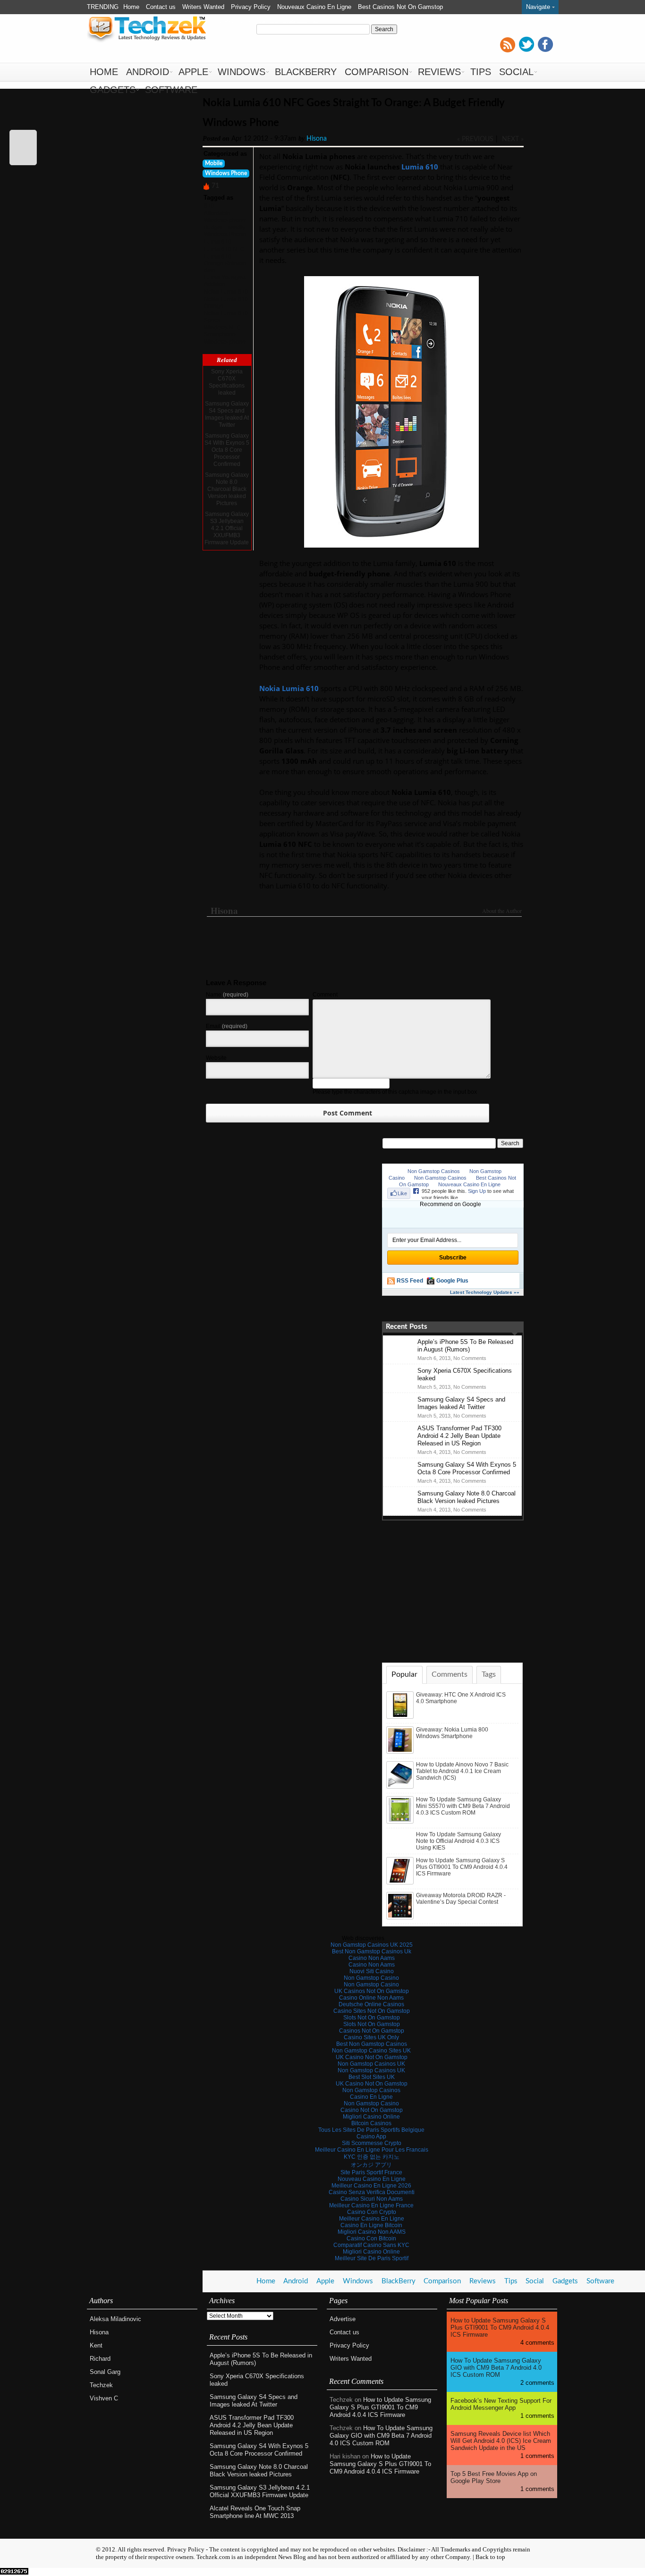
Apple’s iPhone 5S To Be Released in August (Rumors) (465, 1346)
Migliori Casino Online (371, 2117)
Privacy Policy (251, 7)
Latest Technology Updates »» (485, 1292)
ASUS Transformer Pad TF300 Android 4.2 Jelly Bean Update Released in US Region (459, 1436)
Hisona (317, 139)
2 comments (537, 2383)
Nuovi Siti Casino (372, 1971)
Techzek (101, 2385)
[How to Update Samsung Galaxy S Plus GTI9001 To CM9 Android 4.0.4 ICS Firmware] (401, 1883)
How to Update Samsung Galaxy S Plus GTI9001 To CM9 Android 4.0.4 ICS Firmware (462, 1867)
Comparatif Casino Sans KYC (371, 2245)
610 (209, 206)
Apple (193, 72)
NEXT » (513, 139)
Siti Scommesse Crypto (372, 2143)
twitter (526, 44)
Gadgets (113, 90)
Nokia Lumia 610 (226, 292)
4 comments (537, 2343)
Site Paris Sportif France (371, 2172)
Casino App (371, 2137)
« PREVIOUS (475, 139)
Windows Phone (226, 173)
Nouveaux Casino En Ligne (314, 7)
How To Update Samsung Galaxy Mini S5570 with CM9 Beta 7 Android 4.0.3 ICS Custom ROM (463, 1806)
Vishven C (104, 2398)
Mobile (214, 163)
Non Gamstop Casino (221, 21)
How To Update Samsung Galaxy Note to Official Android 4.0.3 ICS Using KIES (458, 1841)
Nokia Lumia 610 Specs (226, 317)
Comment (325, 995)
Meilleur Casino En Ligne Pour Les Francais (372, 2150)
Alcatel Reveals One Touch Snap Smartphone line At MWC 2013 (255, 2512)
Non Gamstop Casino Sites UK (371, 2051)
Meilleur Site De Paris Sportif (372, 2258)
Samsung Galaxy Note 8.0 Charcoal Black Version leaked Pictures (227, 489)
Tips (481, 72)
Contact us (161, 7)
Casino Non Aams (372, 1958)
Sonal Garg (105, 2372)
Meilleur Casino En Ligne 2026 (371, 2186)
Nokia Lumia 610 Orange (226, 303)
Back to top (490, 2557)
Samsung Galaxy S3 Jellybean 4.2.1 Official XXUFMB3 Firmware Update (227, 528)
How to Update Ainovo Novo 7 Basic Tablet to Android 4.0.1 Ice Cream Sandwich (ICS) (462, 1771)
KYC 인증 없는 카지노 (372, 2157)
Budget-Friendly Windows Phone (225, 231)
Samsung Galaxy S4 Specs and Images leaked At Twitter (227, 414)
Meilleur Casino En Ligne (372, 2219)
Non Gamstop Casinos (288, 21)
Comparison (377, 72)
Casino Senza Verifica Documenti (372, 2192)
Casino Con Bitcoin (371, 2238)
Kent (96, 2345)
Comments (450, 1674)
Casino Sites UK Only (371, 2037)
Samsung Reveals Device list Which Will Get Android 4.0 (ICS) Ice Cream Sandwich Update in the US (501, 2441)
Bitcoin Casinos (371, 2123)
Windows (242, 72)
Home (131, 7)
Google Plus (452, 1281)
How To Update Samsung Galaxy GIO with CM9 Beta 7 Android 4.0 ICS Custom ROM (381, 2436)
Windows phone (225, 342)
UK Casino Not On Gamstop (372, 2057)
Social (516, 72)
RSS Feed (410, 1281)
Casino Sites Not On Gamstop (372, 2011)
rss (508, 44)
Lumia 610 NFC (224, 249)
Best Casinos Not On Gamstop (400, 7)
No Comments (470, 1358)
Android (148, 72)
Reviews (439, 72)
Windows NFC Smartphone (222, 331)
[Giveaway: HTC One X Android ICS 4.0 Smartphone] (401, 1717)
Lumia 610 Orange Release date (225, 263)
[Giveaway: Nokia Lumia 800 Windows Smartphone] (401, 1752)
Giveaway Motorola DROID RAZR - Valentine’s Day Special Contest (461, 1899)
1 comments (537, 2416)
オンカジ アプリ (371, 2165)
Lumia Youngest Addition (225, 281)
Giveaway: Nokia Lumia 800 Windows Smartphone (452, 1733)
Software (171, 90)
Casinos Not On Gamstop (372, 2031)
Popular (404, 1674)
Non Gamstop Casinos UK (371, 2064)
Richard (100, 2359)
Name (227, 995)
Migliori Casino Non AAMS (372, 2232)
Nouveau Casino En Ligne (372, 2179)
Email (227, 1026)
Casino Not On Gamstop (372, 2110)
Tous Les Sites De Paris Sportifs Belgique (371, 2130)
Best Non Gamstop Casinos (372, 2044)
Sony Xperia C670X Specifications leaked (227, 382)
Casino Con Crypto (372, 2212)
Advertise (343, 2319)
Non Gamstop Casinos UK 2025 (372, 1945)
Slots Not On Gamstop (372, 2018)
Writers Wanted (203, 7)
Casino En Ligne (371, 2097)
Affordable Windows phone (225, 217)
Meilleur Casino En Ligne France (371, 2205)
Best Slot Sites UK (372, 2077)
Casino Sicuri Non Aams (372, 2199)
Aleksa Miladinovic (115, 2319)
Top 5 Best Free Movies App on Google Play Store (494, 2477)
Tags (489, 1674)
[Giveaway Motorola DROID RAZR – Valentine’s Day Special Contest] (401, 1917)
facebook (545, 44)
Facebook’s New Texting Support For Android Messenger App (501, 2404)
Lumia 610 (218, 242)
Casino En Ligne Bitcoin (371, 2225)
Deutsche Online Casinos (371, 2004)
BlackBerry (306, 72)
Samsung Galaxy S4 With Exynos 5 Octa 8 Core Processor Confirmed (227, 450)
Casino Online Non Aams (371, 1998)
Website (216, 1058)
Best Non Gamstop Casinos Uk (372, 1951)
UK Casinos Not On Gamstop (372, 1991)
